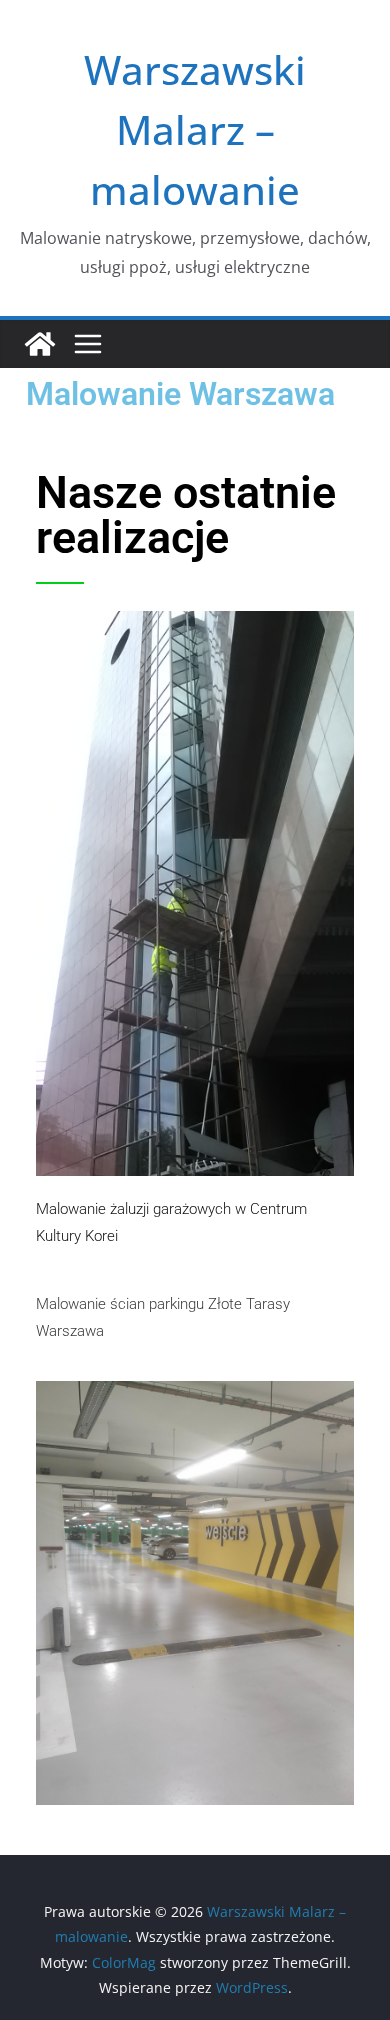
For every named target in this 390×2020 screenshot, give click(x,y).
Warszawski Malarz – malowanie (195, 129)
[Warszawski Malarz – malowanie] (40, 344)
